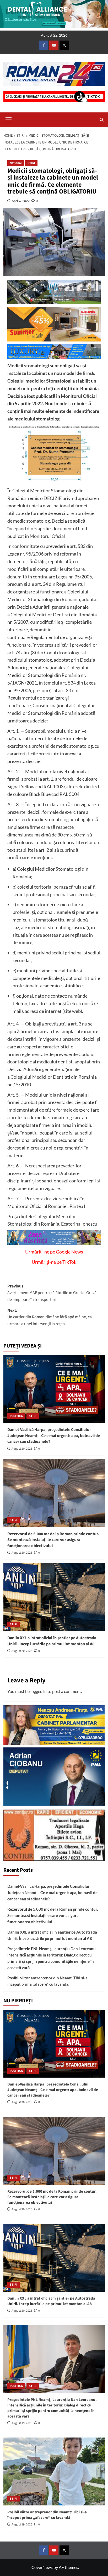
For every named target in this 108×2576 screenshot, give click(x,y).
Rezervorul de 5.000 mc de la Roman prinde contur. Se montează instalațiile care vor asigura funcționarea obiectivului (53, 1540)
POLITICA (16, 1416)
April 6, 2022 (21, 201)
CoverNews (42, 2567)
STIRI (31, 163)
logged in (39, 1691)
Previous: (52, 1293)
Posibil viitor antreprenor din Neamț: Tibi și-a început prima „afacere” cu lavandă (47, 1981)
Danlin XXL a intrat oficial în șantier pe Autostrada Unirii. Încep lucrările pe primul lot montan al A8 (52, 1641)
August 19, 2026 (22, 2423)
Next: (50, 1317)
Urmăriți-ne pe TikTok (54, 1262)
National (16, 163)
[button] (9, 119)
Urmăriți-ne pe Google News (54, 1252)
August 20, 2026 (22, 1449)
